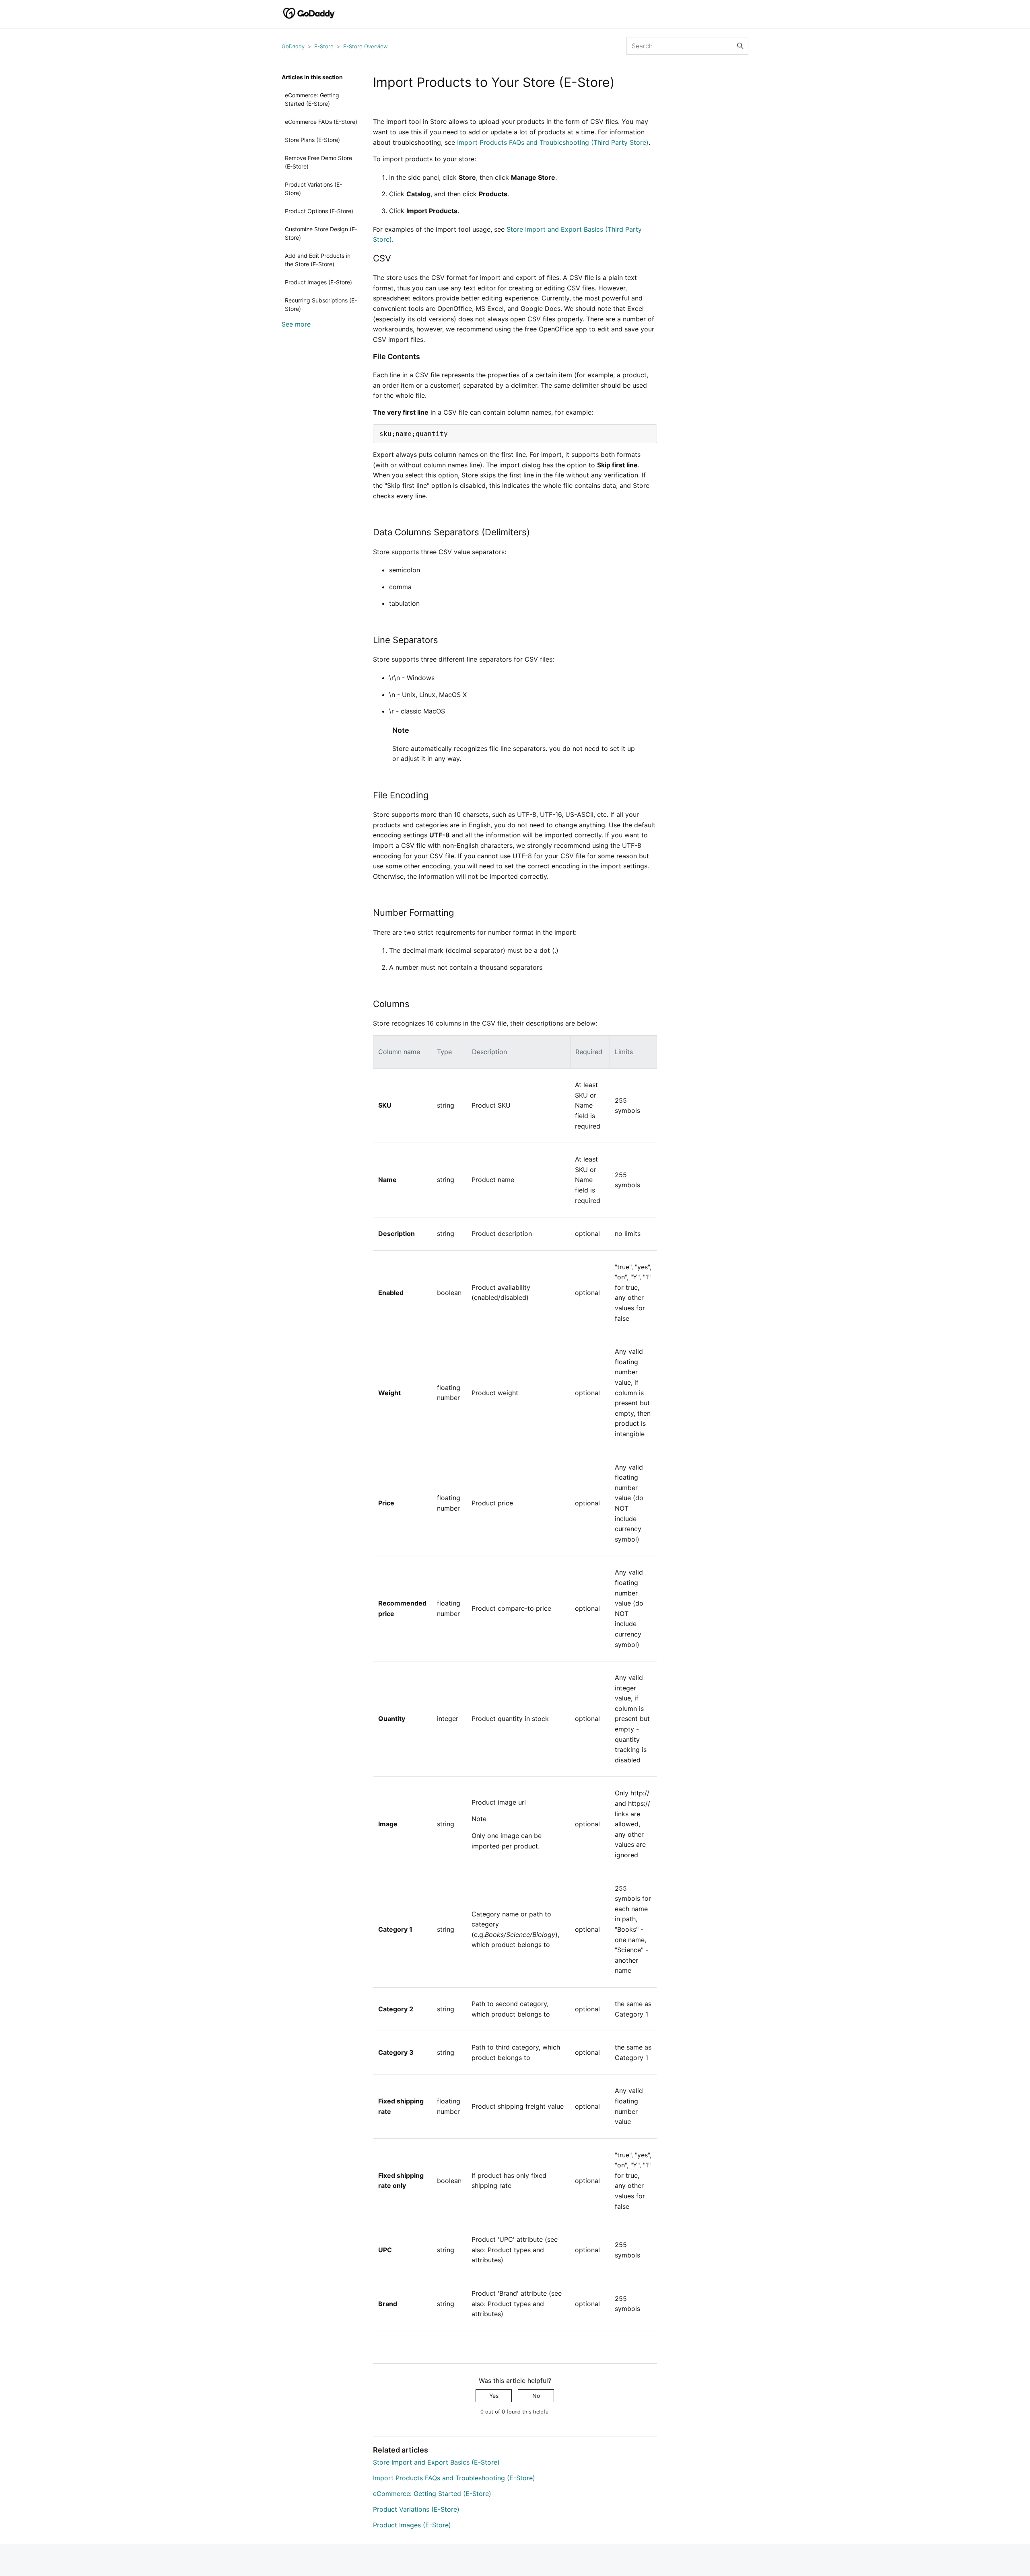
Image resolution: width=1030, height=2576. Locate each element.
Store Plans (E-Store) (312, 140)
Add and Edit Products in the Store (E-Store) (318, 260)
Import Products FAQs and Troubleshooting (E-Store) (454, 2478)
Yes (494, 2396)
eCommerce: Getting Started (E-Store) (312, 99)
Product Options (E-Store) (319, 211)
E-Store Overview (365, 46)
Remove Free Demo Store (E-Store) (318, 162)
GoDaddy (293, 46)
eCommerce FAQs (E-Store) (321, 122)
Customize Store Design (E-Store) (321, 233)
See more (296, 324)
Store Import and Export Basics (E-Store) (436, 2462)
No (536, 2396)
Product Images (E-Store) (318, 282)
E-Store (324, 46)
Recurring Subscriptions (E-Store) (321, 304)
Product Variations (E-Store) (313, 189)
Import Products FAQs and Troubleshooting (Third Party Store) (553, 142)
